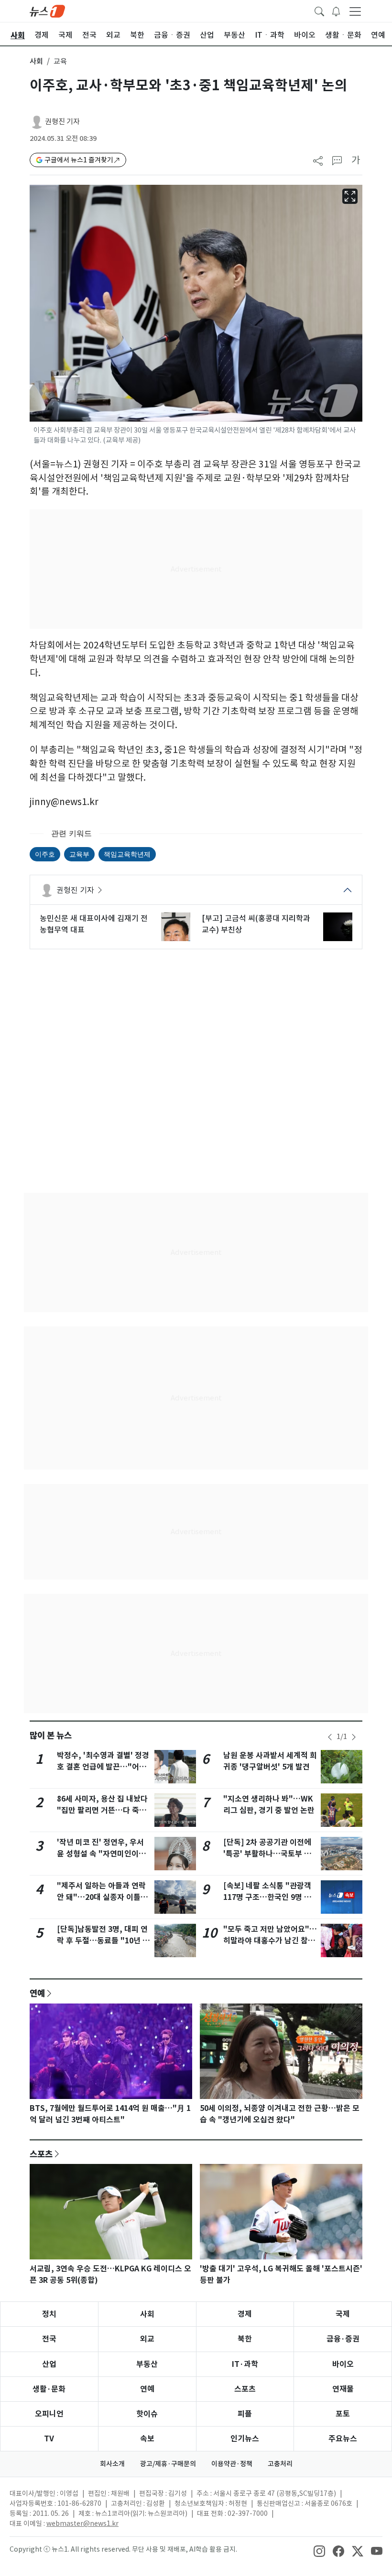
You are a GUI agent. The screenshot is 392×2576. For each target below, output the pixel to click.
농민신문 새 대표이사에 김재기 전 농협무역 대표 (94, 924)
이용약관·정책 (232, 2464)
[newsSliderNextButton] (354, 1737)
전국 (49, 2339)
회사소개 (112, 2464)
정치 (49, 2314)
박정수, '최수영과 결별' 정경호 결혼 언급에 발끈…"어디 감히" (103, 1767)
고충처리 (280, 2464)
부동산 (147, 2364)
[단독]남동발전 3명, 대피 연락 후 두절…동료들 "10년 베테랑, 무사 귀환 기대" (103, 1941)
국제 (343, 2314)
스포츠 (41, 2154)
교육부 (79, 854)
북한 (245, 2339)
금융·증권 (343, 2339)
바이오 (343, 2364)
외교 (147, 2339)
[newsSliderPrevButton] (330, 1737)
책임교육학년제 (127, 854)
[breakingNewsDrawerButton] (336, 11)
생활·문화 (49, 2389)
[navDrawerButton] (355, 11)
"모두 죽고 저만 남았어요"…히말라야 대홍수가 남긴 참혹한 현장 (270, 1941)
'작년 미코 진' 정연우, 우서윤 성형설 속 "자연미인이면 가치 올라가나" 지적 (101, 1854)
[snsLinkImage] (319, 2550)
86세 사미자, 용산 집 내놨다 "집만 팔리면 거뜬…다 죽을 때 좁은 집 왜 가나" (102, 1810)
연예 (37, 1993)
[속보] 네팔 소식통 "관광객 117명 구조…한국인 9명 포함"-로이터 (267, 1897)
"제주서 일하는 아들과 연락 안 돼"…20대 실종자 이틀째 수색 (102, 1897)
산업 (49, 2364)
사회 (36, 61)
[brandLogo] (47, 11)
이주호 (45, 854)
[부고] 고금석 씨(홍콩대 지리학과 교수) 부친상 (256, 924)
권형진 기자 (62, 122)
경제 (245, 2314)
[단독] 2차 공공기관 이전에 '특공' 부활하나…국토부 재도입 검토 (267, 1854)
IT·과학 (245, 2364)
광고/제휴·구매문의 (168, 2464)
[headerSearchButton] (319, 11)
